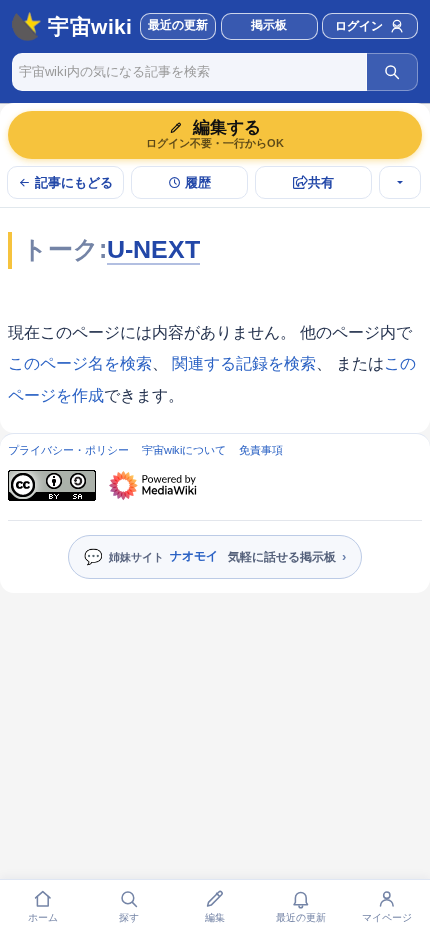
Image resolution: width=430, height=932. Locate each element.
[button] (269, 26)
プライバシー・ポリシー (68, 450)
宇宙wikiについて (184, 450)
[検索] (392, 72)
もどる (74, 182)
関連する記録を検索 (244, 363)
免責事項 (261, 450)
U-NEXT (153, 249)
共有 (321, 182)
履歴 (198, 182)
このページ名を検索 (80, 363)
